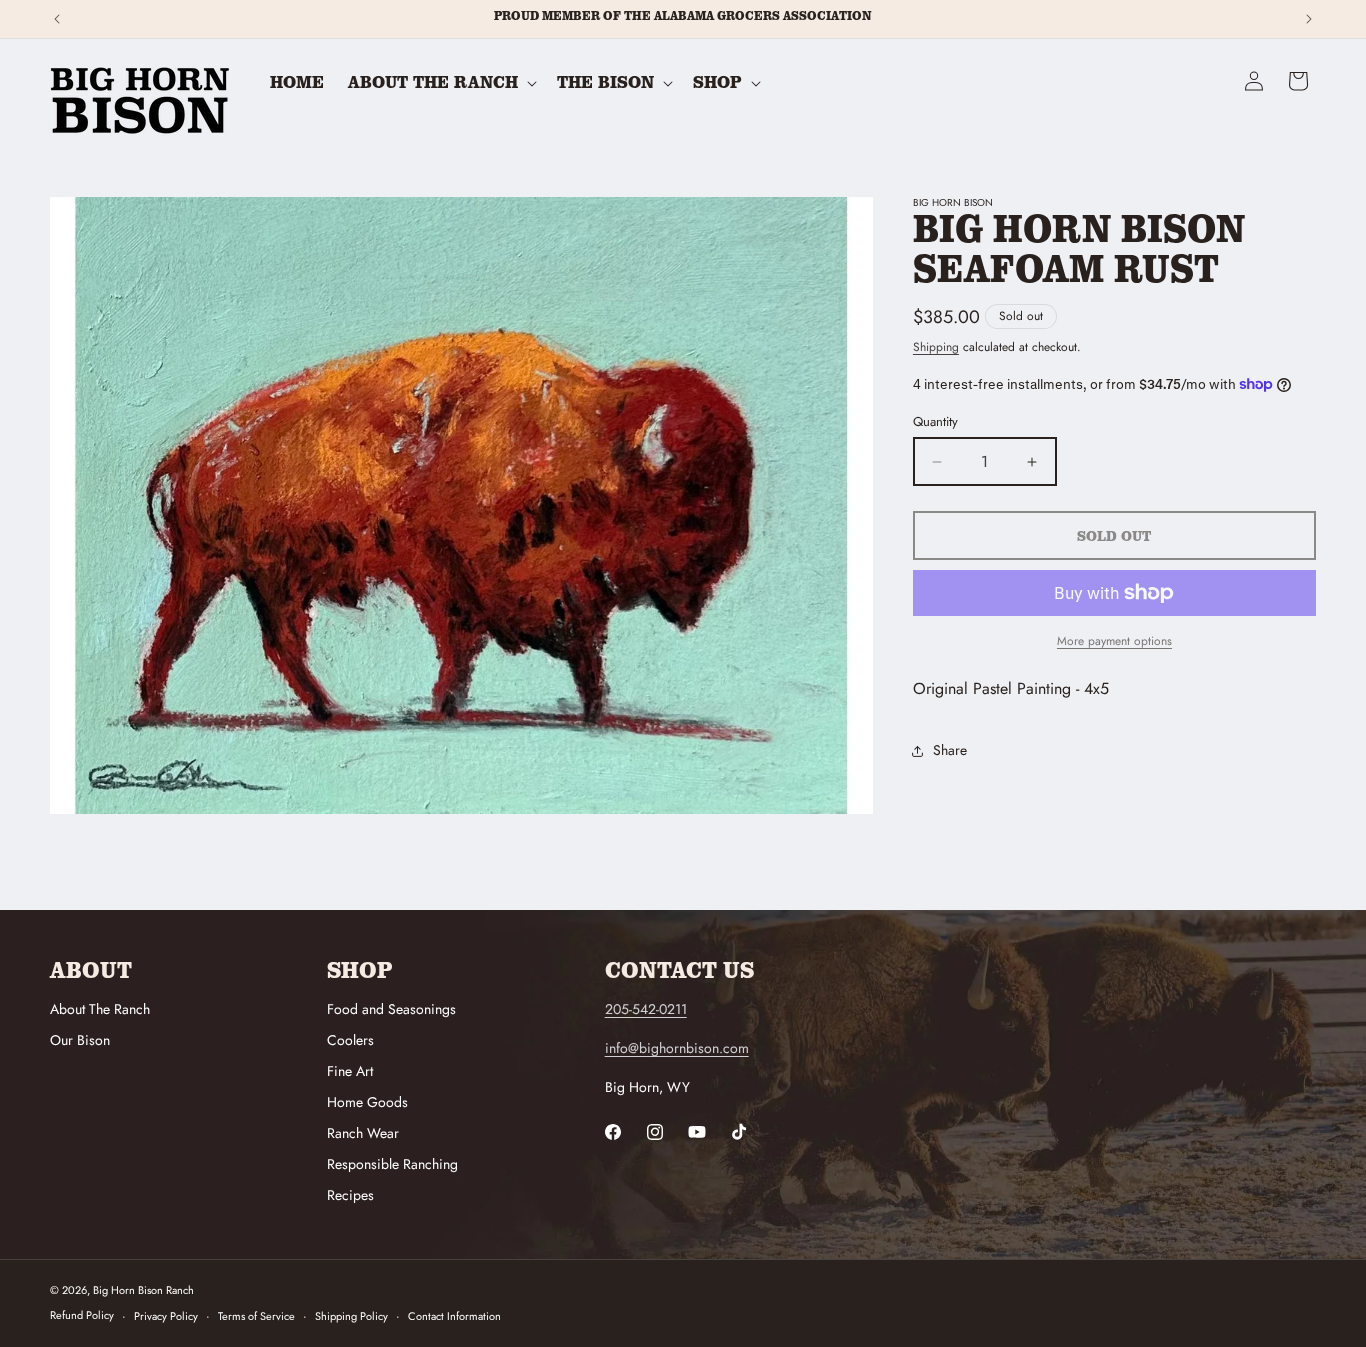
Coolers (350, 1040)
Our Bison (80, 1040)
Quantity (935, 421)
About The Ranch (100, 1009)
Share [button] (950, 750)
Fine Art (350, 1071)
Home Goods (367, 1102)
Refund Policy (82, 1316)
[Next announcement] (1309, 19)
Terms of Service (256, 1316)
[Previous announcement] (57, 19)
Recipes (350, 1195)
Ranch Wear (363, 1133)
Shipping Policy (351, 1316)
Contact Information (454, 1316)
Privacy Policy (166, 1316)
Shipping (936, 347)
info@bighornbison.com (677, 1048)
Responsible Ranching (392, 1164)
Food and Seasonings (391, 1009)
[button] (440, 82)
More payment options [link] (1114, 641)
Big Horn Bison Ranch (143, 1290)
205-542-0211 (646, 1009)
